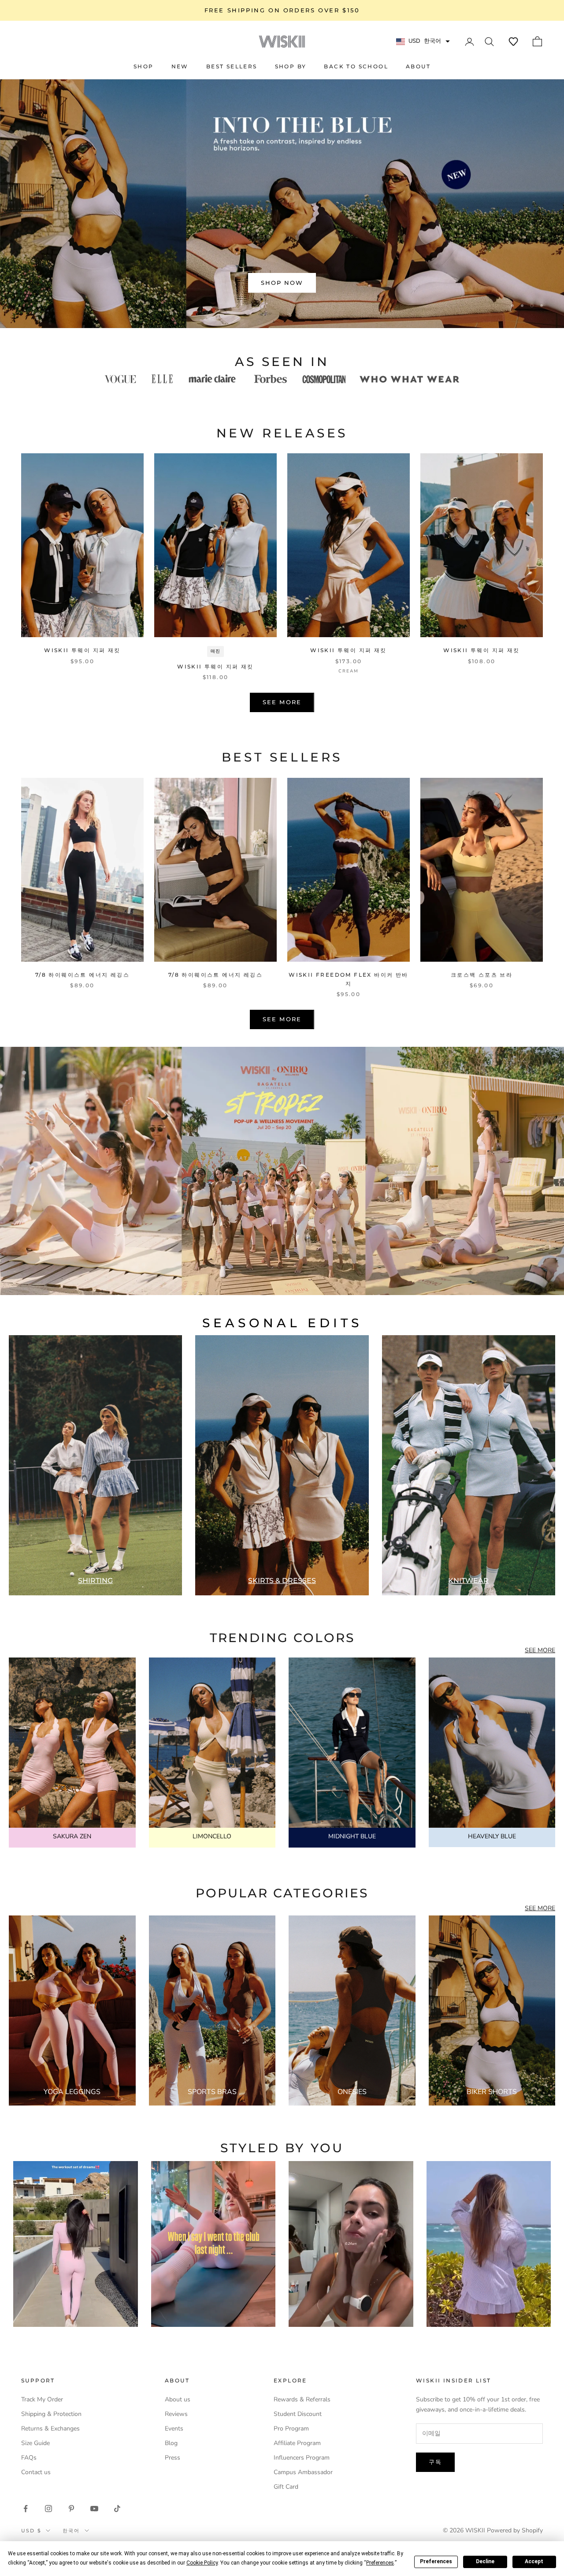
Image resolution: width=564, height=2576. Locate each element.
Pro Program (291, 2429)
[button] (513, 41)
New (180, 66)
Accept (534, 2561)
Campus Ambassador (303, 2472)
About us (178, 2399)
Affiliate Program (297, 2443)
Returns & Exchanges (50, 2429)
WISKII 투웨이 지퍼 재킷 (82, 650)
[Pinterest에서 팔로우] (71, 2509)
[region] (282, 203)
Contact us (36, 2472)
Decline (485, 2561)
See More (282, 702)
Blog (171, 2443)
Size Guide (35, 2443)
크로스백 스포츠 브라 (482, 975)
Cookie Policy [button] (202, 2563)
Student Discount (298, 2414)
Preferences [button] (380, 2563)
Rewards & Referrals (302, 2399)
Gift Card (286, 2487)
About (418, 66)
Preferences (436, 2561)
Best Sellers (232, 66)
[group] (282, 1171)
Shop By (291, 66)
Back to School (356, 66)
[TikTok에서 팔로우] (117, 2509)
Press (173, 2458)
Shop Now (282, 283)
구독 (435, 2462)
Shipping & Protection (51, 2414)
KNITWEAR (468, 1581)
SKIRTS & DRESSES (282, 1581)
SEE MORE (540, 1650)
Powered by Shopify (515, 2530)
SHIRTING (95, 1581)
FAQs (29, 2458)
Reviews (176, 2414)
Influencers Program (302, 2458)
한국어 (71, 2531)
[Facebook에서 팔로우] (26, 2509)
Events (174, 2429)
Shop (144, 66)
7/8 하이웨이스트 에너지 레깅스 (82, 975)
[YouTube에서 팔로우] (94, 2509)
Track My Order (42, 2399)
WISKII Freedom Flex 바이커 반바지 (348, 979)
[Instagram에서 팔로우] (48, 2509)
